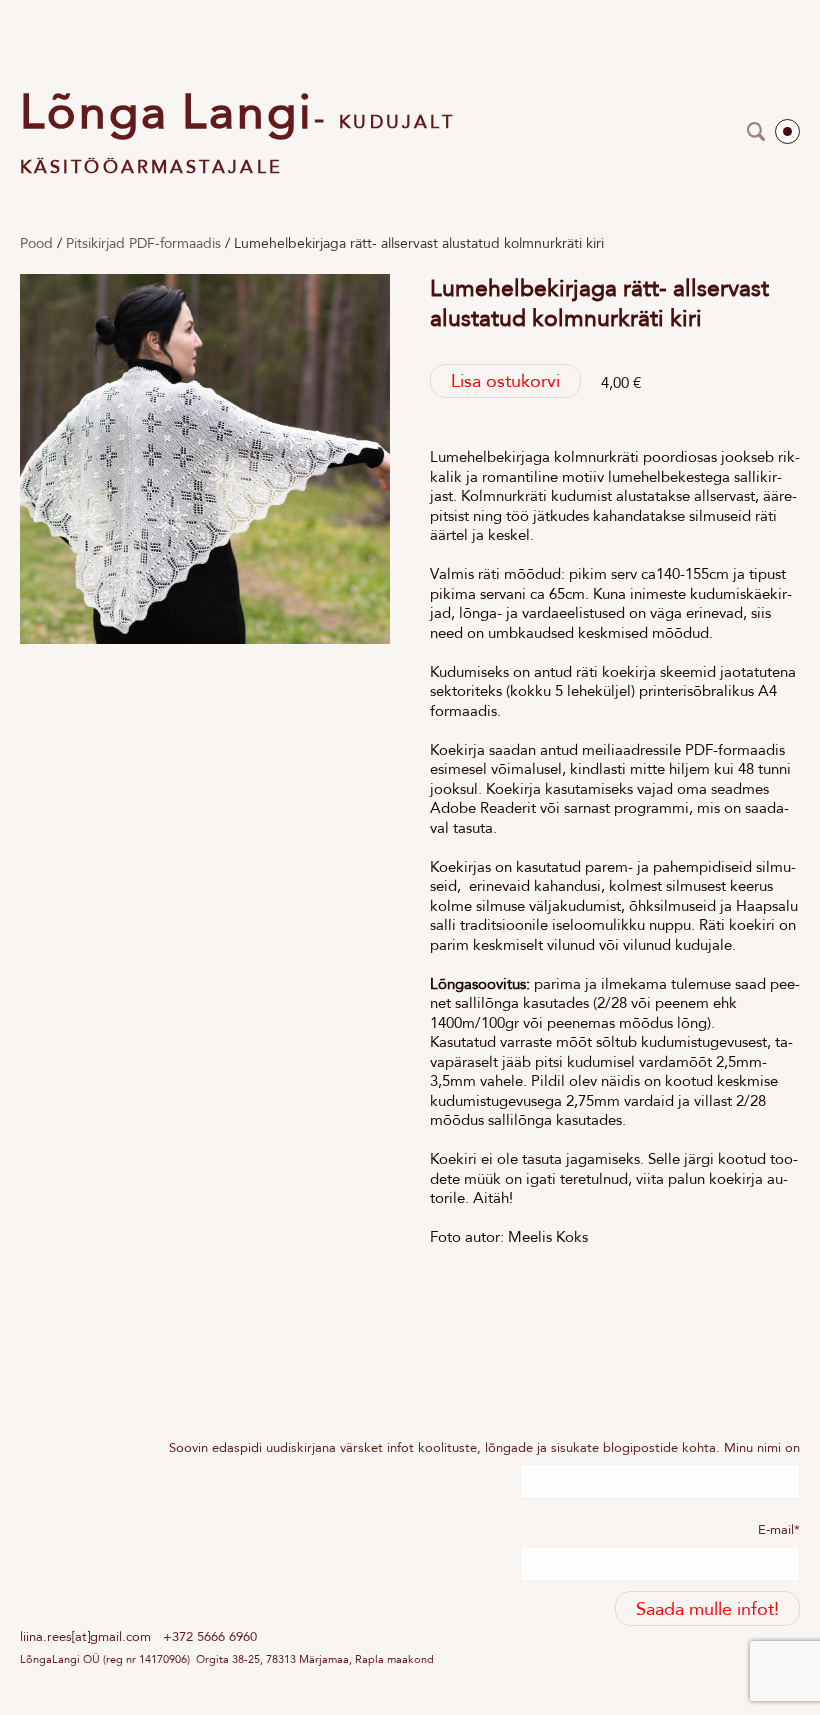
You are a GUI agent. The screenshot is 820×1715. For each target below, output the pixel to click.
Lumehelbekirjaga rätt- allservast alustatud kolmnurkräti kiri (419, 243)
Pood (36, 243)
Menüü (787, 131)
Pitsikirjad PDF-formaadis (143, 243)
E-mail (776, 1529)
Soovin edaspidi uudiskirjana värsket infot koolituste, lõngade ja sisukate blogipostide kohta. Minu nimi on (484, 1447)
